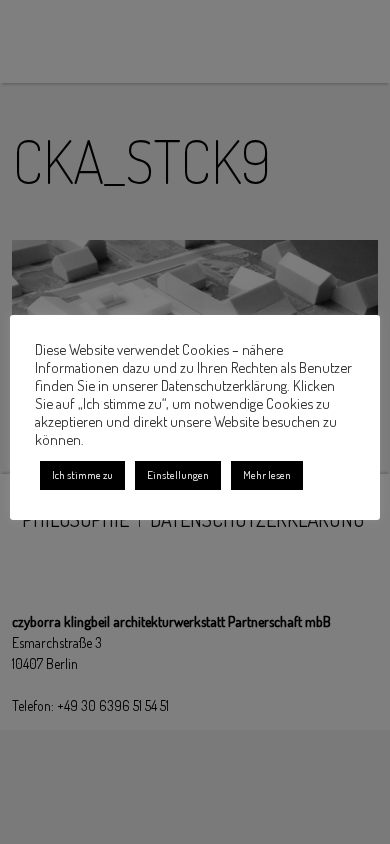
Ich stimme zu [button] (82, 475)
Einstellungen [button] (178, 475)
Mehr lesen (267, 475)
